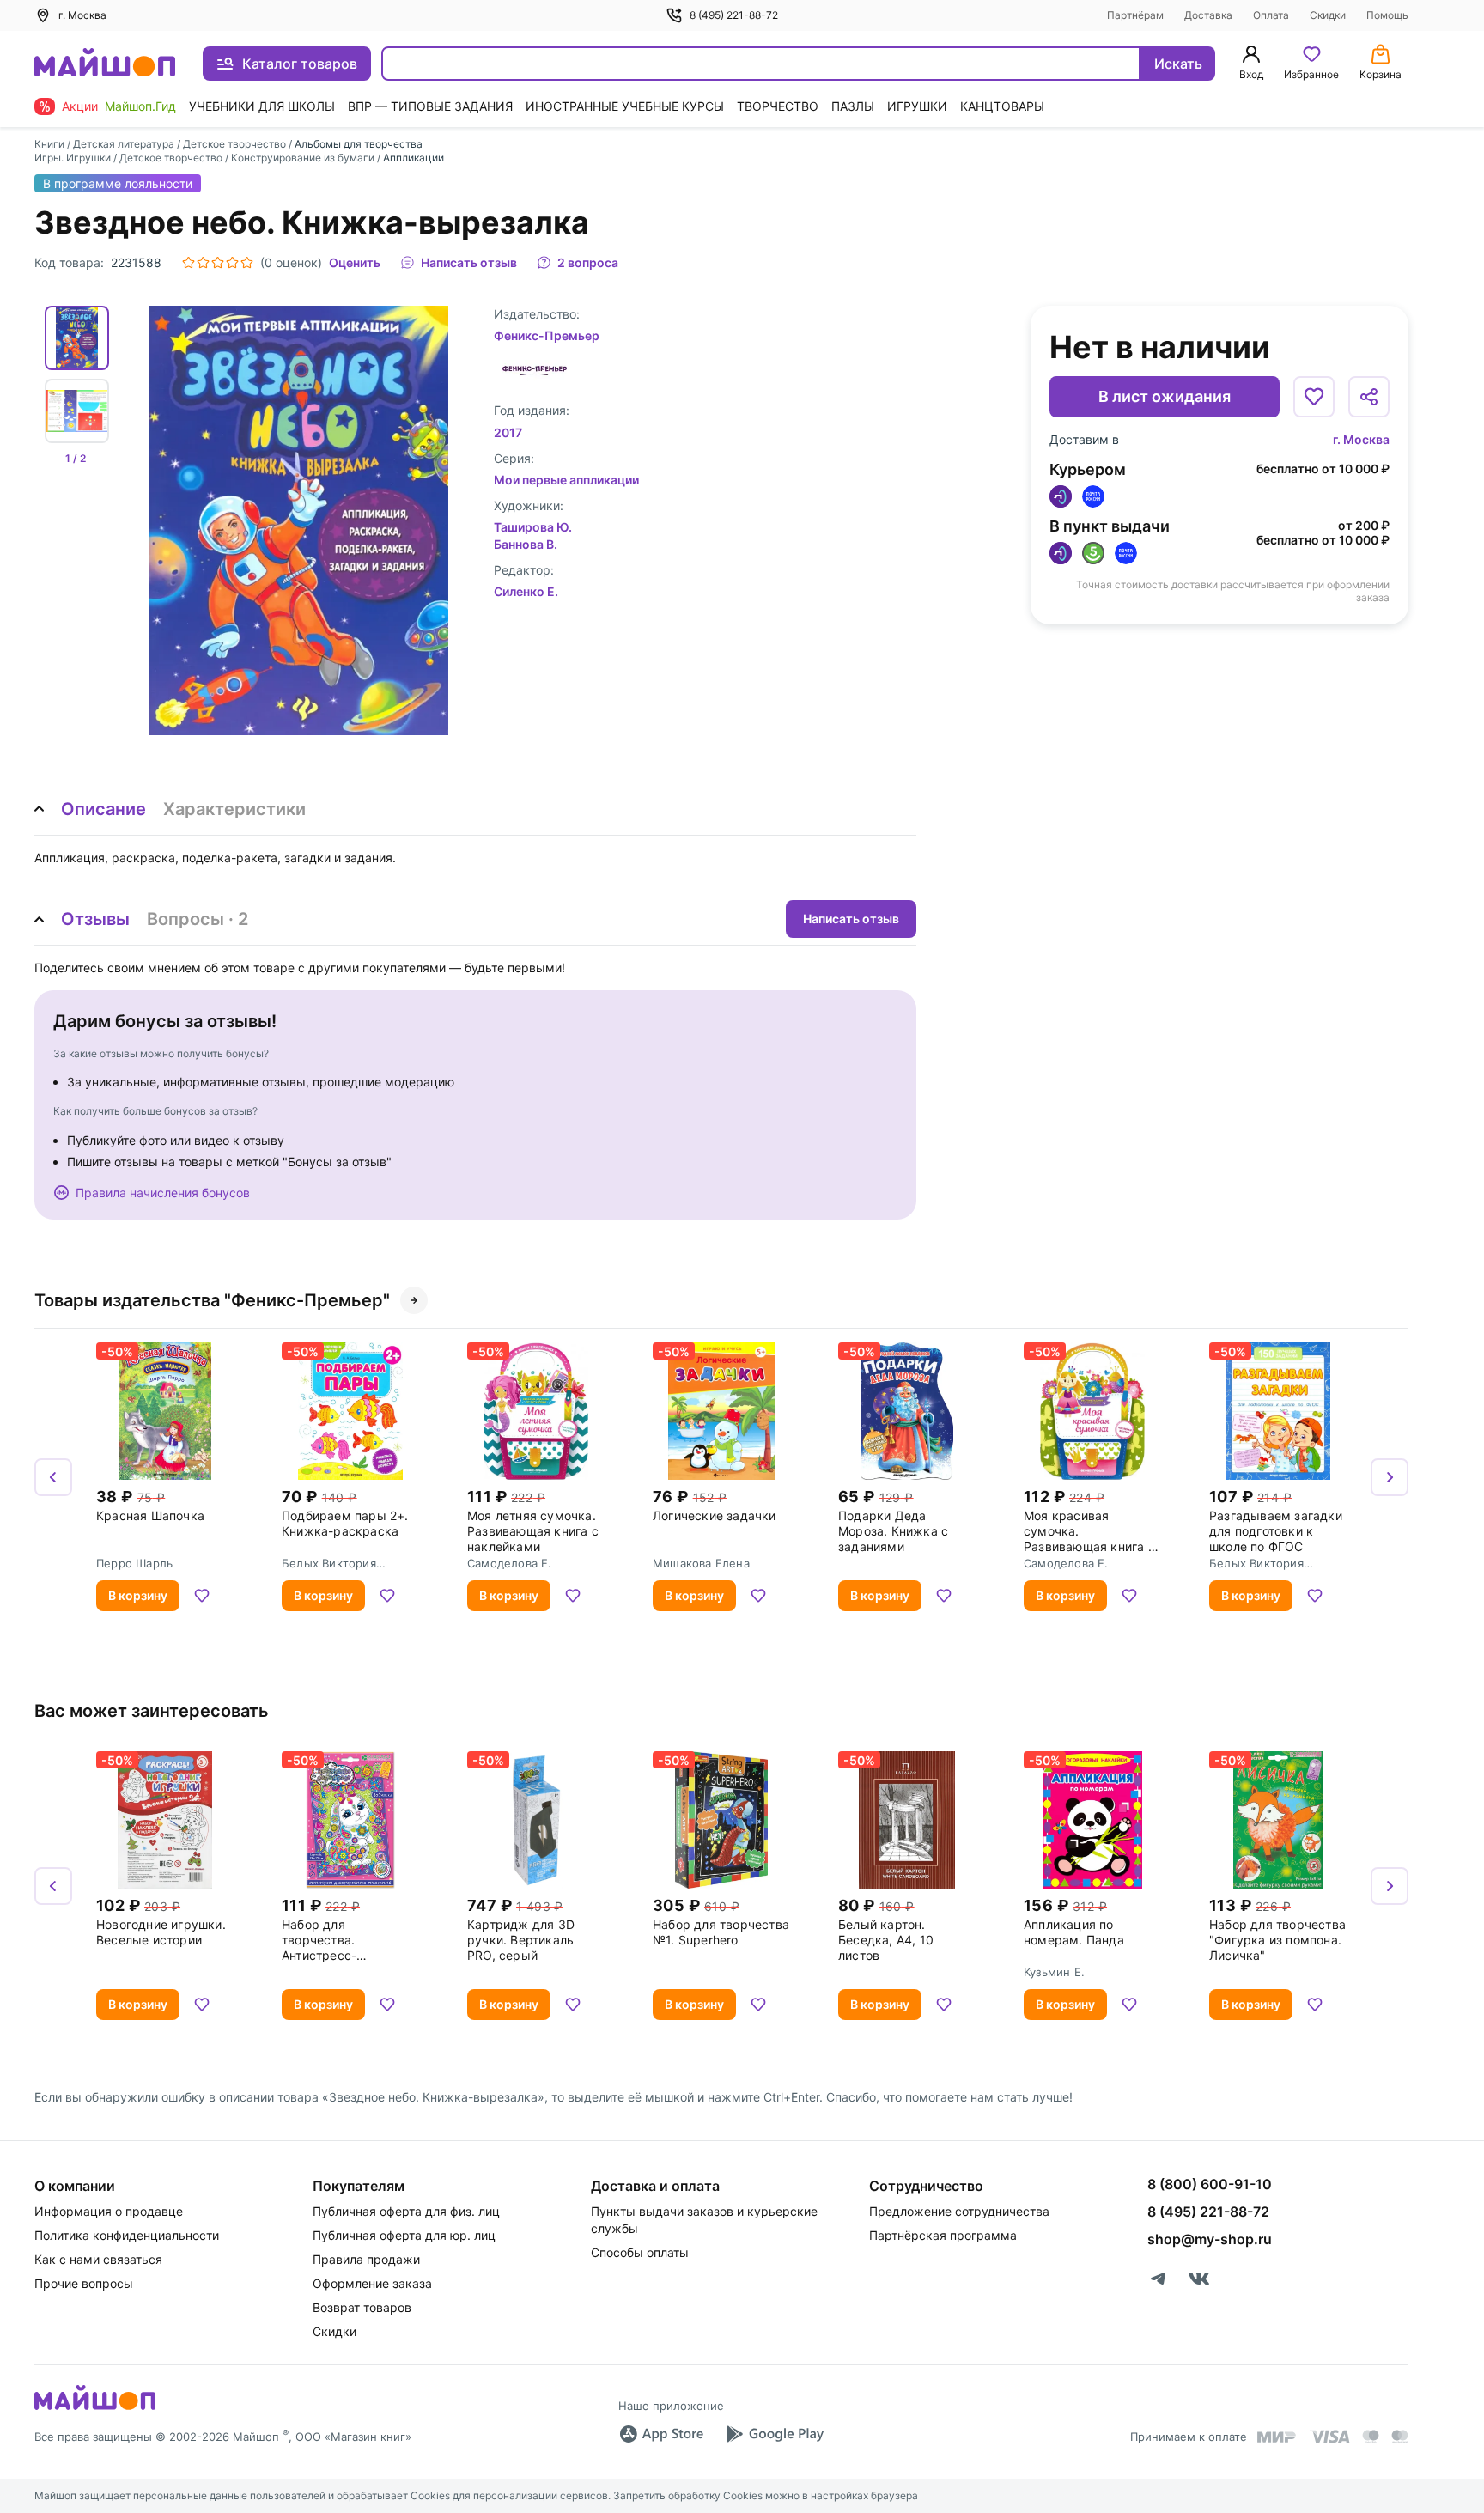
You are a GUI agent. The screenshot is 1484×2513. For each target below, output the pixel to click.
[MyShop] (95, 2408)
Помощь (1387, 15)
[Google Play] (775, 2434)
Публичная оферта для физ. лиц (406, 2211)
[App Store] (661, 2434)
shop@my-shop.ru (1210, 2239)
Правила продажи (366, 2259)
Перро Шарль (134, 1563)
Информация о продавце (109, 2211)
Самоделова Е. (510, 1563)
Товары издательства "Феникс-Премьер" (212, 1300)
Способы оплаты (640, 2252)
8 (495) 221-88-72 (734, 15)
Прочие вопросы (84, 2283)
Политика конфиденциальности (127, 2235)
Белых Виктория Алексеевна (329, 1563)
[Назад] (53, 1477)
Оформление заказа (372, 2283)
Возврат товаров (362, 2307)
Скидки (1328, 15)
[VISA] (1329, 2437)
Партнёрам (1135, 15)
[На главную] (105, 64)
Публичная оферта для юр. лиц (404, 2235)
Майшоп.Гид (140, 106)
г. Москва (1361, 439)
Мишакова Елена (701, 1563)
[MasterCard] (1371, 2437)
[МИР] (1277, 2437)
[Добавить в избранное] (1314, 397)
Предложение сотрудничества (959, 2211)
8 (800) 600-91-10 (1210, 2184)
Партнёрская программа (943, 2235)
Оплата (1271, 15)
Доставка (1208, 15)
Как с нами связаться (98, 2259)
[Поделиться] (1369, 397)
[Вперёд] (1390, 1477)
